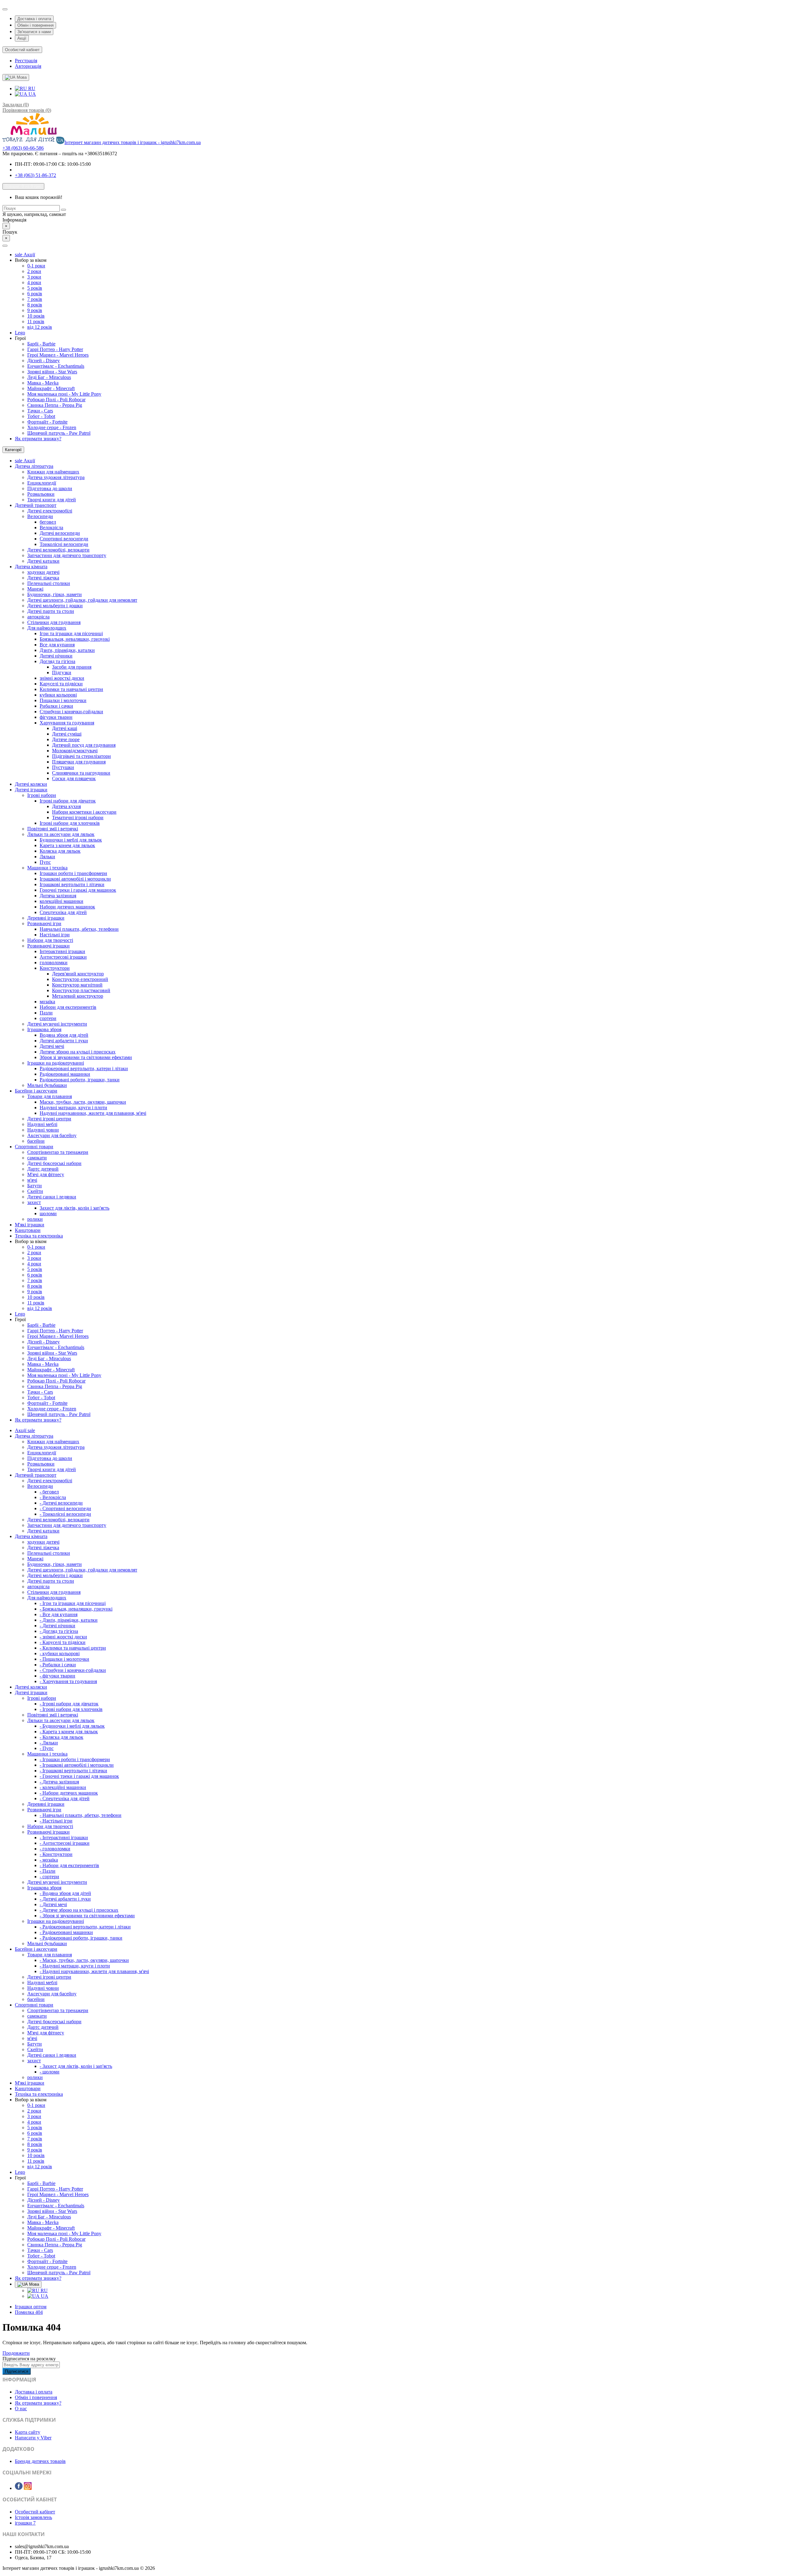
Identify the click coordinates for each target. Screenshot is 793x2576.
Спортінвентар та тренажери (58, 1152)
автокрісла (38, 617)
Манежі (35, 589)
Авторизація (28, 66)
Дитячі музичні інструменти (57, 1024)
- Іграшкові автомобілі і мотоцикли (77, 1765)
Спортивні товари (34, 1147)
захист (34, 1202)
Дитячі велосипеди (60, 533)
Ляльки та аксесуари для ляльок (61, 834)
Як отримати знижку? (38, 439)
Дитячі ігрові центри (49, 1119)
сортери (48, 1018)
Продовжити (16, 2353)
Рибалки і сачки (56, 706)
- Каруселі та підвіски (63, 1642)
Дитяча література (34, 466)
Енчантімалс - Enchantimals (56, 366)
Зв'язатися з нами (34, 32)
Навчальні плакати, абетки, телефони (79, 929)
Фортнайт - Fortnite (47, 422)
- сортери (49, 1877)
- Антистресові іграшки (65, 1843)
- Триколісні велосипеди (65, 1514)
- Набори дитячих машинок (69, 1793)
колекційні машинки (61, 901)
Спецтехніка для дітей (63, 912)
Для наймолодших (47, 628)
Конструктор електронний (80, 979)
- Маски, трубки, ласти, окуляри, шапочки (84, 1960)
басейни (36, 1141)
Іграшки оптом (31, 2307)
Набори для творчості (50, 940)
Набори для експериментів (68, 1007)
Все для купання (57, 645)
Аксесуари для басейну (52, 1135)
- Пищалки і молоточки (64, 1659)
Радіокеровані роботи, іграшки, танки (80, 1080)
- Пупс (47, 1748)
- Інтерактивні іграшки (64, 1837)
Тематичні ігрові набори (78, 818)
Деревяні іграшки (46, 918)
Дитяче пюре (66, 739)
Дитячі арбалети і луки (64, 1041)
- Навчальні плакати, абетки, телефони (81, 1815)
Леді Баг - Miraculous (49, 377)
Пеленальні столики (49, 583)
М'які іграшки (30, 1225)
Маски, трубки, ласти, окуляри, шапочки (83, 1102)
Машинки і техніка (47, 868)
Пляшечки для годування (79, 762)
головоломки (54, 963)
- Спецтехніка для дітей (65, 1798)
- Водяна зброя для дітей (65, 1893)
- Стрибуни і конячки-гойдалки (73, 1670)
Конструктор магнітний (77, 985)
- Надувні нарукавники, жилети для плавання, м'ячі (94, 1971)
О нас (21, 2409)
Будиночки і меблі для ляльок (71, 840)
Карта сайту (28, 2432)
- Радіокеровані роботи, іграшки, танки (81, 1938)
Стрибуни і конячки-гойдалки (71, 712)
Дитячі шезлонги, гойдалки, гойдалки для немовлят (82, 600)
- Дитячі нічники (57, 1626)
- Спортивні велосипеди (65, 1508)
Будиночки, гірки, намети (55, 594)
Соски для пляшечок (74, 778)
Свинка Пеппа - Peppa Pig (55, 405)
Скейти (35, 1191)
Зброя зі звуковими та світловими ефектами (86, 1057)
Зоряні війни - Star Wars (52, 372)
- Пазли (48, 1871)
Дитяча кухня (66, 806)
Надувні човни (43, 1130)
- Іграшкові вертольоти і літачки (73, 1771)
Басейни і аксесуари (36, 1091)
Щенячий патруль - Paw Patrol (59, 433)
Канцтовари (28, 1230)
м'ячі (32, 1180)
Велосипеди (40, 516)
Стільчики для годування (54, 622)
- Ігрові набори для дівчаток (69, 1704)
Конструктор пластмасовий (81, 990)
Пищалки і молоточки (63, 700)
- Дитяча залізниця (59, 1782)
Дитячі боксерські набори (54, 1163)
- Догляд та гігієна (59, 1631)
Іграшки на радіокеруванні (56, 1063)
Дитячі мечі (52, 1046)
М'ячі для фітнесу (46, 1174)
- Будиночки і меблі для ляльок (72, 1726)
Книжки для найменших (53, 472)
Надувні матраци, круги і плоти (73, 1108)
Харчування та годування (67, 723)
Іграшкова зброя (44, 1029)
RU (31, 88)
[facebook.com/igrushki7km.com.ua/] (19, 2488)
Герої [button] (20, 338)
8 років (35, 305)
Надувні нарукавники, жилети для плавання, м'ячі (93, 1113)
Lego (20, 333)
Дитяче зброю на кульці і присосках (78, 1052)
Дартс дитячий (43, 1169)
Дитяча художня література (56, 477)
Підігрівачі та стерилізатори (81, 756)
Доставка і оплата (34, 19)
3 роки (34, 277)
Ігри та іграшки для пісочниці (71, 633)
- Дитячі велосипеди (61, 1503)
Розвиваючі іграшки (48, 946)
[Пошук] (64, 210)
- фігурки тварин (57, 1676)
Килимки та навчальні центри (71, 689)
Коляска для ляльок (60, 851)
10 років (36, 316)
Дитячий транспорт (36, 505)
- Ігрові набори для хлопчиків (71, 1709)
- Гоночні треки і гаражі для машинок (79, 1776)
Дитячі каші (65, 728)
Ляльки (47, 857)
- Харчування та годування (68, 1681)
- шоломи (50, 2072)
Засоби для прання (72, 667)
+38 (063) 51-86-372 (35, 175)
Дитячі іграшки (31, 790)
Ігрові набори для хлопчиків (70, 823)
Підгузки (62, 673)
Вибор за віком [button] (31, 260)
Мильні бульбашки (47, 1085)
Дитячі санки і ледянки (52, 1197)
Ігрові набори (42, 795)
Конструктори (55, 968)
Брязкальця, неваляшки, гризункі (75, 639)
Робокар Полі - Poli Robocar (56, 400)
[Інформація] (5, 9)
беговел (48, 522)
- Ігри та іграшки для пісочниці (73, 1603)
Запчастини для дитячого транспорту (67, 555)
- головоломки (55, 1849)
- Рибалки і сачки (58, 1665)
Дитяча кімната (31, 567)
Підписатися (17, 2371)
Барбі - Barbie (41, 344)
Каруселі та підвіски (61, 684)
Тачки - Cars (40, 411)
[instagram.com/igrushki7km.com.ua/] (28, 2488)
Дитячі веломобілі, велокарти (58, 550)
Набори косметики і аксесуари (84, 812)
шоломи (48, 1213)
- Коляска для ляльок (61, 1737)
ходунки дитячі (43, 572)
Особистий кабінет (35, 2512)
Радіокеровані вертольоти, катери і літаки (84, 1068)
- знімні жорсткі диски (63, 1637)
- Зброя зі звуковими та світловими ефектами (87, 1916)
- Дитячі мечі (53, 1904)
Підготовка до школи (50, 488)
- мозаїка (49, 1860)
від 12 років (40, 327)
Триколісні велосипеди (64, 544)
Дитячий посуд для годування (84, 745)
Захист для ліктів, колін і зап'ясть (74, 1208)
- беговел (49, 1492)
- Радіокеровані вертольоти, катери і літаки (85, 1927)
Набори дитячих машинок (67, 907)
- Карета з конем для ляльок (69, 1732)
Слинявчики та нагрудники (81, 773)
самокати (37, 1158)
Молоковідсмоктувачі (75, 751)
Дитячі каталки (43, 561)
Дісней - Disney (44, 360)
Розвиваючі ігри (44, 923)
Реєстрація (26, 61)
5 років (35, 288)
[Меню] (5, 246)
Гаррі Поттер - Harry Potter (55, 349)
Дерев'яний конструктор (78, 974)
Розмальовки (41, 494)
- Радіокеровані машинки (66, 1932)
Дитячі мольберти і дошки (55, 606)
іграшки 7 (25, 2523)
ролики (35, 1219)
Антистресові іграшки (63, 957)
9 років (35, 310)
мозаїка (47, 1002)
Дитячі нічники (56, 656)
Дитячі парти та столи (51, 611)
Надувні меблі (42, 1124)
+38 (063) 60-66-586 (23, 148)
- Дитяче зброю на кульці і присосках (79, 1910)
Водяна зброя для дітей (64, 1035)
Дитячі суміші (67, 734)
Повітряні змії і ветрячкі (53, 829)
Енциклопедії (42, 483)
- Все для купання (59, 1614)
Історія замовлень (33, 2517)
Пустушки (63, 767)
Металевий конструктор (78, 996)
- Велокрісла (53, 1497)
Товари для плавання (50, 1096)
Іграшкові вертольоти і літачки (72, 884)
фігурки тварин (56, 717)
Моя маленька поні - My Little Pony (64, 394)
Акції (22, 38)
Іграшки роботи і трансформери (73, 873)
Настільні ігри (55, 935)
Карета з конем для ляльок (67, 845)
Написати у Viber (33, 2438)
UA (32, 94)
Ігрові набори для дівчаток (68, 801)
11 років (36, 321)
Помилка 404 (29, 2312)
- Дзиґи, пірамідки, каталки (69, 1620)
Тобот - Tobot (41, 416)
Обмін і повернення (35, 25)
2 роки (34, 271)
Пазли (46, 1013)
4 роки (34, 282)
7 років (35, 299)
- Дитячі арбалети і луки (65, 1899)
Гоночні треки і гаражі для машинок (78, 890)
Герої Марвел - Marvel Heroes (58, 355)
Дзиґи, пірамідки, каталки (67, 650)
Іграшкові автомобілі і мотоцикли (75, 879)
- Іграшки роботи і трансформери (75, 1759)
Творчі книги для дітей (52, 500)
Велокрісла (51, 528)
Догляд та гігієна (57, 661)
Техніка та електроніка (39, 1236)
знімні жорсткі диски (62, 678)
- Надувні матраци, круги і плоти (75, 1966)
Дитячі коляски (31, 784)
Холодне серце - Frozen (52, 427)
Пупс (45, 862)
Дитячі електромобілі (50, 511)
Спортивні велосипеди (64, 539)
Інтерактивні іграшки (62, 951)
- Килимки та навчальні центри (73, 1648)
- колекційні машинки (63, 1787)
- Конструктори (56, 1854)
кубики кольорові (58, 695)
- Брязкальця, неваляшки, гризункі (76, 1609)
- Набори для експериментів (69, 1865)
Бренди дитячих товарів (40, 2461)
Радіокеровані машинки (65, 1074)
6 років (35, 294)
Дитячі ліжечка (43, 578)
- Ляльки (49, 1743)
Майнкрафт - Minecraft (51, 388)
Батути (35, 1186)
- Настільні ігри (56, 1821)
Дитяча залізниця (58, 896)
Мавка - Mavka (43, 383)
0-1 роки (36, 266)
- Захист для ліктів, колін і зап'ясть (76, 2066)
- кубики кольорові (60, 1653)
